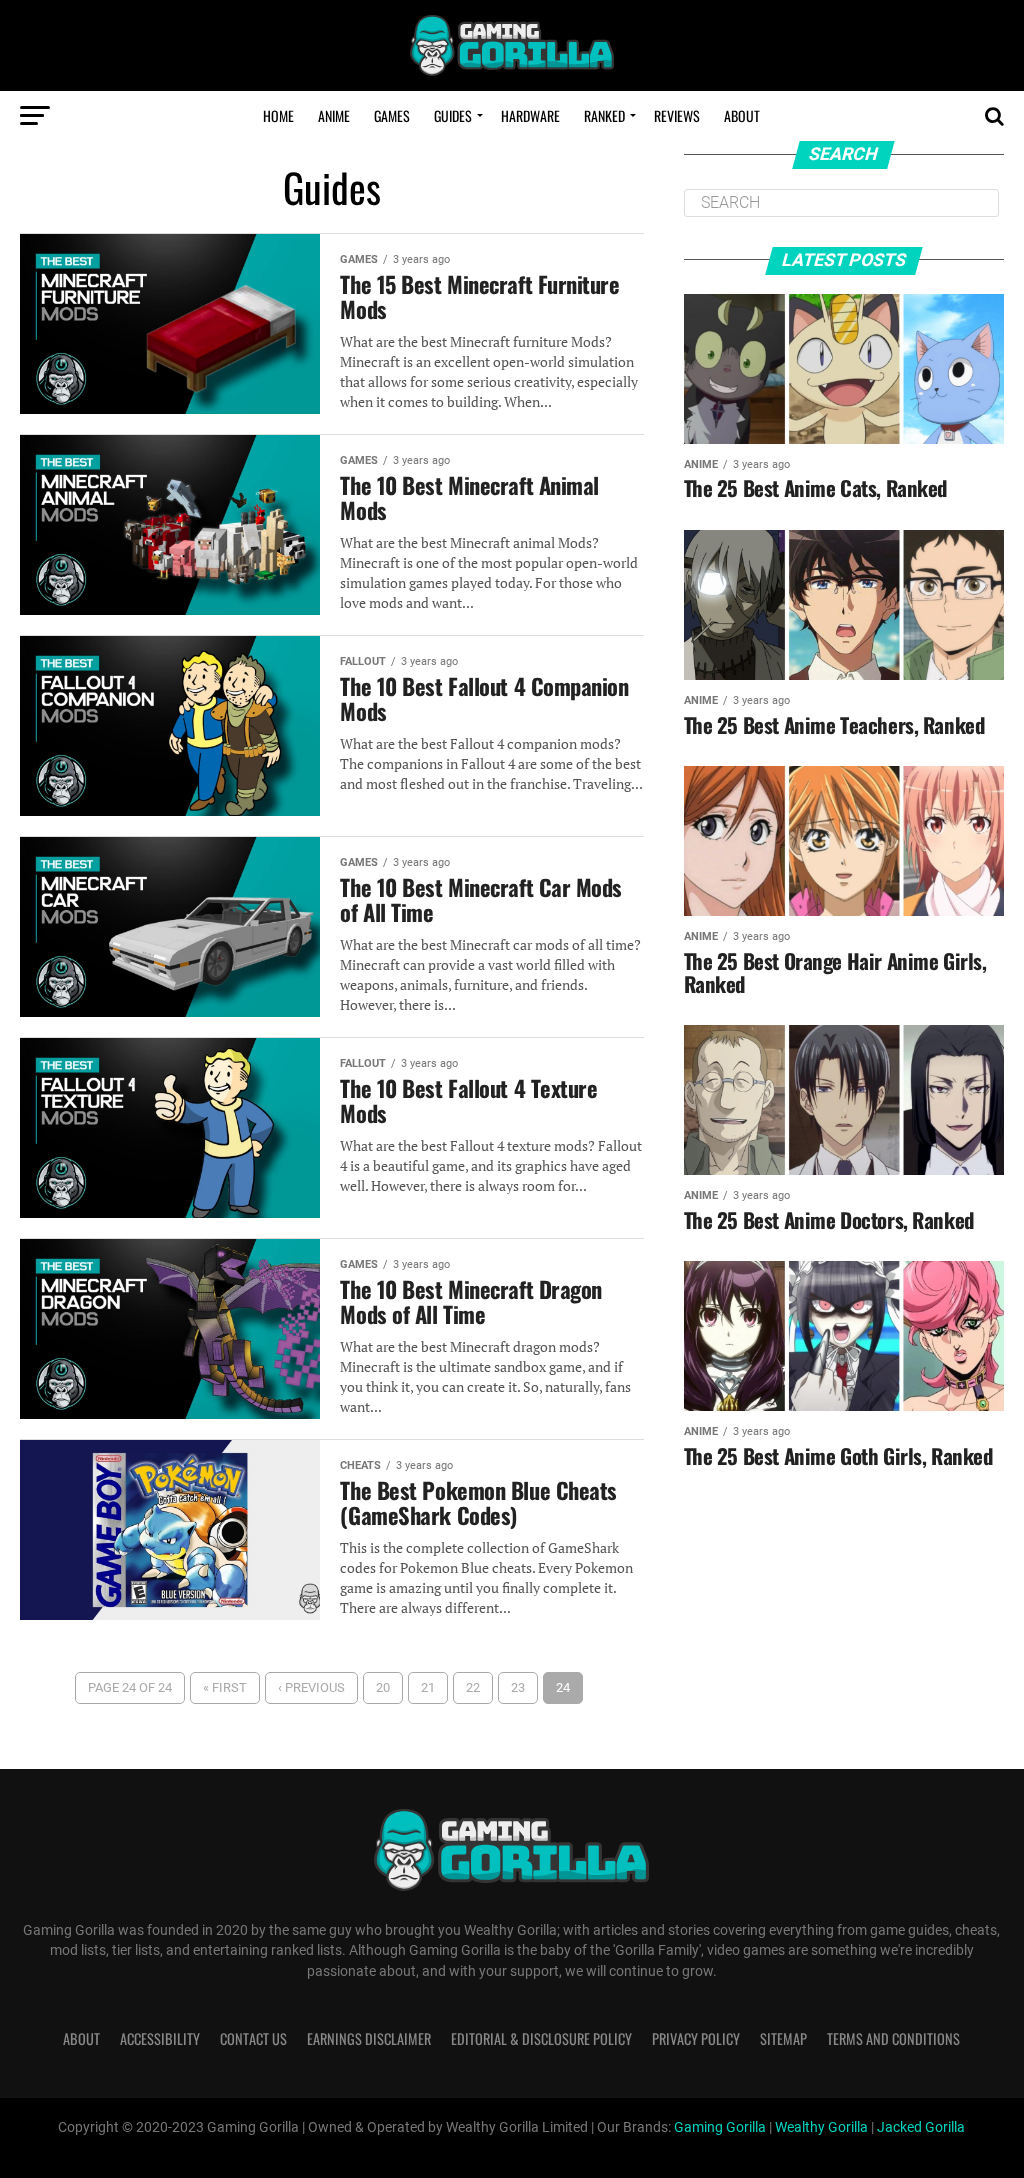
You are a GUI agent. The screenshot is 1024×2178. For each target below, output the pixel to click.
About (742, 115)
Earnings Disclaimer (369, 2038)
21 (428, 1687)
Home (278, 115)
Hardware (530, 115)
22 (473, 1687)
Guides (453, 115)
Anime (334, 115)
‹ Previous (311, 1687)
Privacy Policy (696, 2038)
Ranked (604, 115)
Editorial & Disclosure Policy (541, 2038)
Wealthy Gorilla (821, 2127)
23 (518, 1687)
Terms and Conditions (893, 2038)
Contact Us (253, 2038)
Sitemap (783, 2038)
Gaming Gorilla (720, 2127)
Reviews (677, 115)
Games (392, 115)
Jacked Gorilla (921, 2127)
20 (383, 1687)
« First (225, 1687)
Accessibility (160, 2038)
